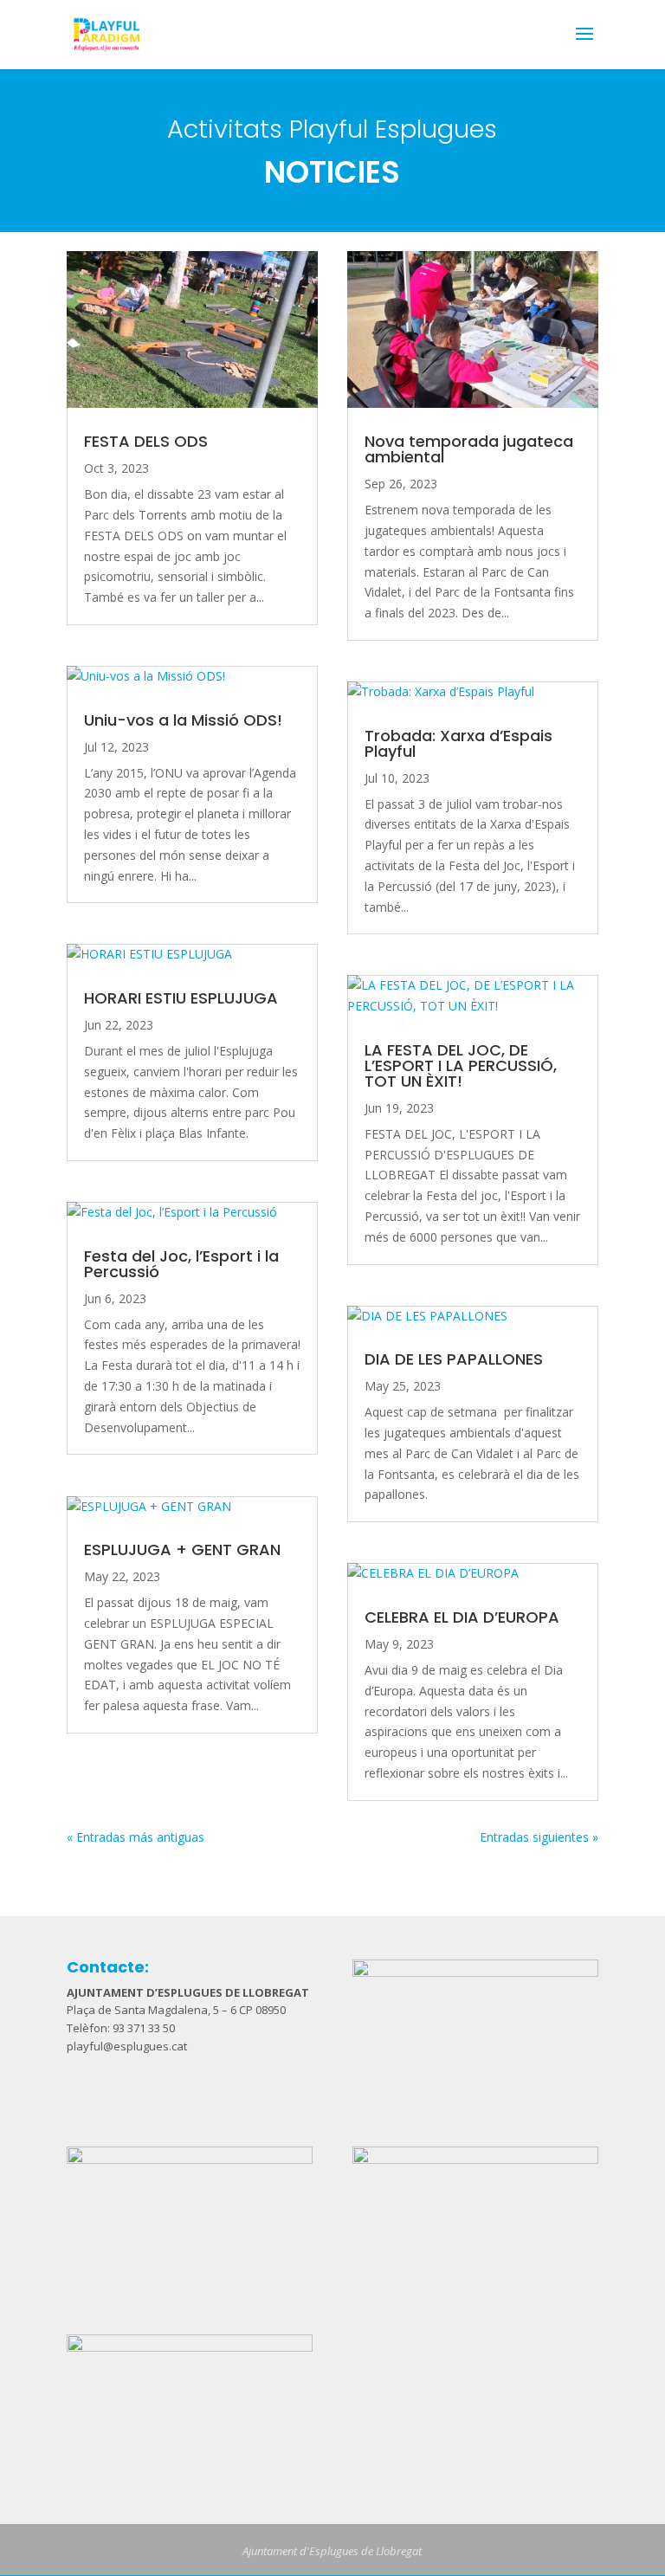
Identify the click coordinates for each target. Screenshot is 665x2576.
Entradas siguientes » (539, 1837)
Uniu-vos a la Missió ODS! (183, 720)
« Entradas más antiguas (136, 1837)
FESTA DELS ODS (146, 441)
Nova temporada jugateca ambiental (469, 449)
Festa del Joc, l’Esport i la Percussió (181, 1264)
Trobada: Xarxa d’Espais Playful (458, 743)
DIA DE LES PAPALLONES (454, 1359)
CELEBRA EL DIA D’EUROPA (462, 1617)
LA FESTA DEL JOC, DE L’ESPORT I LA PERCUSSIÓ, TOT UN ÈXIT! (461, 1065)
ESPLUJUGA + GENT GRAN (182, 1549)
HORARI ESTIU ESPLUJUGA (181, 998)
